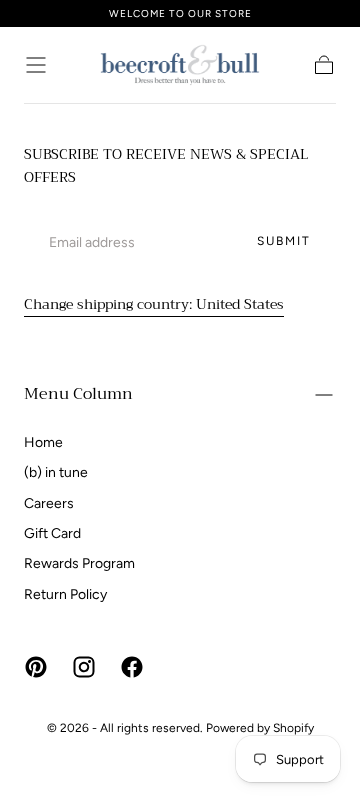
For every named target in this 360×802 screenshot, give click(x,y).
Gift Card (52, 533)
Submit (284, 241)
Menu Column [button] (78, 394)
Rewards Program (79, 563)
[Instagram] (84, 667)
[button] (36, 65)
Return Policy (65, 594)
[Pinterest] (36, 667)
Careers (49, 503)
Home (43, 442)
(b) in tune (56, 472)
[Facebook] (132, 667)
